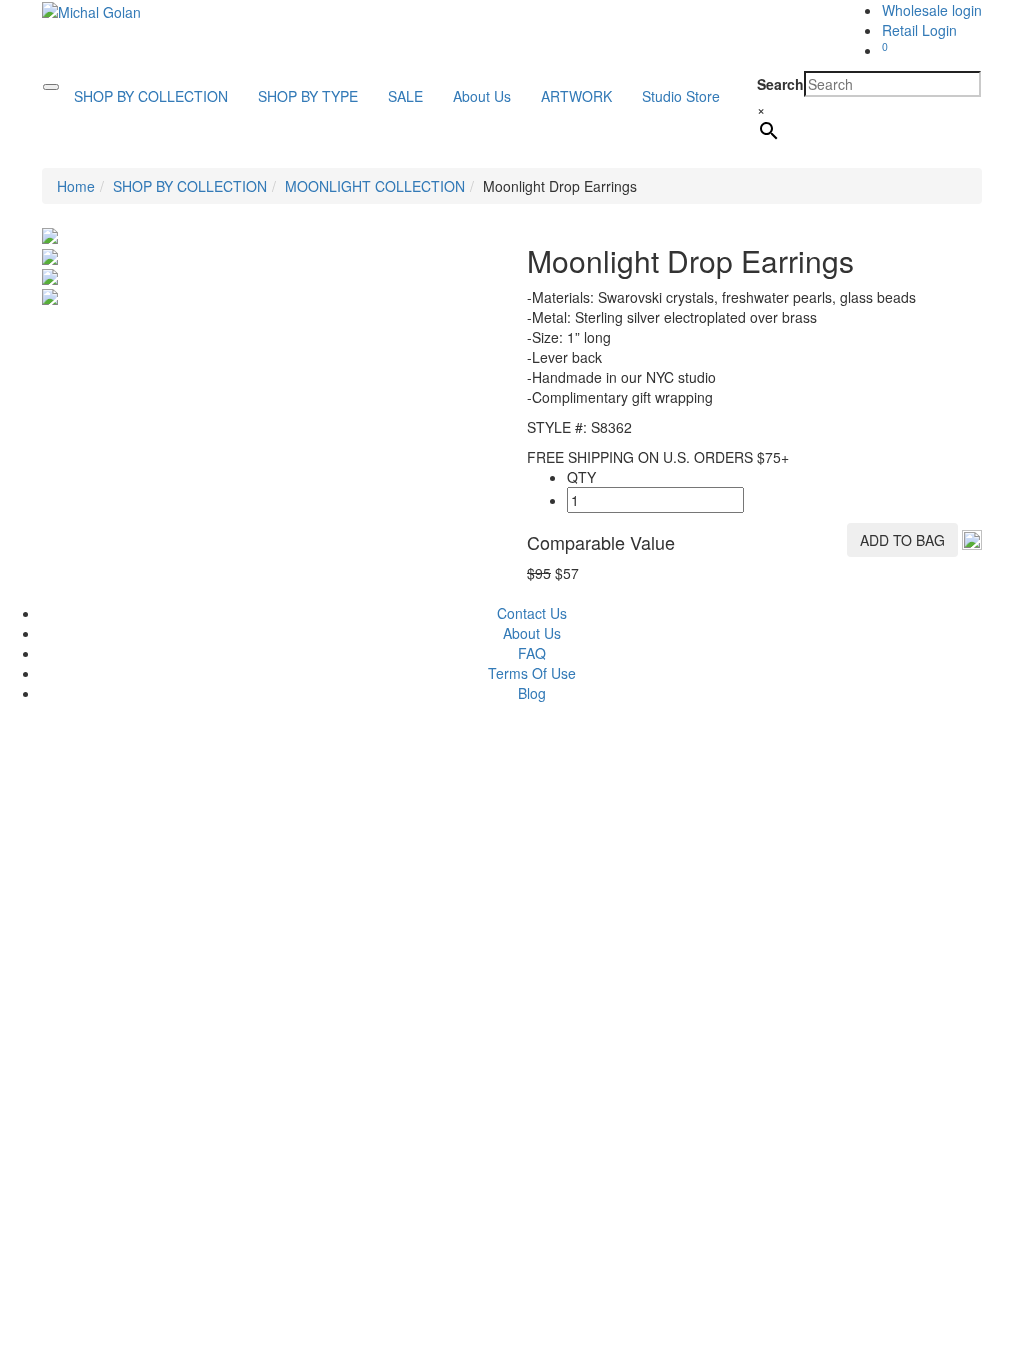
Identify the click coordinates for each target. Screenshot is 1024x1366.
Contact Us (532, 613)
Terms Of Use (532, 673)
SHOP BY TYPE (308, 96)
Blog (532, 693)
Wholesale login (932, 10)
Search (780, 84)
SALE (405, 96)
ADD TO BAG (902, 540)
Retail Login (919, 30)
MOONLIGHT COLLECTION (375, 186)
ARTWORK (576, 96)
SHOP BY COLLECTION (151, 96)
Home (76, 186)
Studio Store (681, 96)
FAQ (532, 653)
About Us (482, 96)
